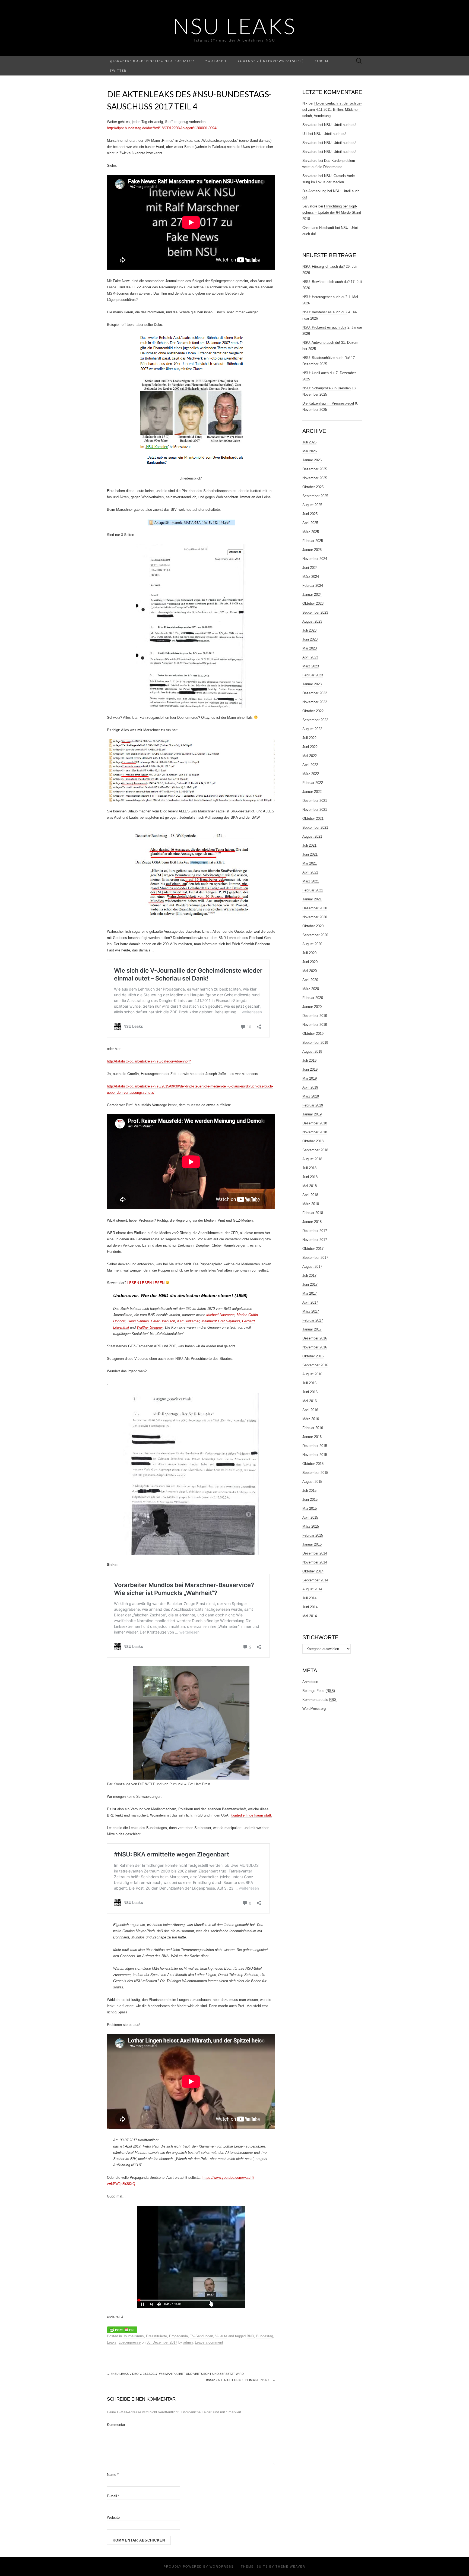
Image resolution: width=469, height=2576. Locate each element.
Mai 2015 (310, 1508)
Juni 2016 (310, 1392)
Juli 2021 (309, 845)
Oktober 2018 (313, 1141)
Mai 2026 (310, 451)
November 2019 (315, 1025)
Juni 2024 (310, 568)
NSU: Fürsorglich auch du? (324, 267)
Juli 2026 (309, 442)
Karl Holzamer (188, 1321)
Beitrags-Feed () (319, 1691)
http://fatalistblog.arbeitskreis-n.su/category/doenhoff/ (149, 1061)
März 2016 (311, 1419)
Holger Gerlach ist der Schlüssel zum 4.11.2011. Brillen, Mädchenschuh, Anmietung (332, 110)
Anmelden (310, 1682)
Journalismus (133, 2336)
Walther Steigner (150, 1327)
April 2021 (310, 872)
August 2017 (312, 1267)
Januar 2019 (312, 1114)
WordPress (222, 2566)
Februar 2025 (313, 541)
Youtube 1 (216, 61)
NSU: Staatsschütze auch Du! (326, 358)
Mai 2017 (310, 1293)
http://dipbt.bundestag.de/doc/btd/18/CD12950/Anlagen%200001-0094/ (162, 128)
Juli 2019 (309, 1060)
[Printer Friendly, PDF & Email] (122, 2329)
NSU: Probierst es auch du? (324, 327)
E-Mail (113, 2496)
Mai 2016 (310, 1401)
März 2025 (311, 532)
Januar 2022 (312, 792)
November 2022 (315, 702)
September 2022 (315, 720)
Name (113, 2475)
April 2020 (310, 980)
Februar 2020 (313, 998)
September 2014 (315, 1580)
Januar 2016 (312, 1437)
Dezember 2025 (315, 469)
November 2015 (315, 1455)
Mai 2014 (310, 1616)
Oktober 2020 (313, 926)
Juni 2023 (310, 639)
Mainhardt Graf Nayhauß (221, 1321)
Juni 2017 (310, 1284)
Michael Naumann (220, 1315)
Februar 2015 (313, 1535)
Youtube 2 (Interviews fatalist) (271, 61)
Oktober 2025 (313, 487)
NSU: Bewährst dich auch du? (326, 282)
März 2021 (311, 881)
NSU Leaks (234, 26)
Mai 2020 (310, 971)
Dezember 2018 (315, 1123)
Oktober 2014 (313, 1571)
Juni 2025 (310, 514)
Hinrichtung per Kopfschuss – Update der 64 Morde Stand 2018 (332, 212)
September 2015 (315, 1473)
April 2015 (310, 1517)
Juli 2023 (309, 630)
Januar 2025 (312, 550)
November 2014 (315, 1562)
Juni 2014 (310, 1607)
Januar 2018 (312, 1222)
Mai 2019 (310, 1078)
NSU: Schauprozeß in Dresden (327, 388)
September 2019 (315, 1043)
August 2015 (312, 1482)
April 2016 (310, 1410)
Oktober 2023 (313, 603)
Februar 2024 (313, 586)
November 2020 (315, 917)
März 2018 (311, 1204)
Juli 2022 (309, 738)
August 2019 (312, 1051)
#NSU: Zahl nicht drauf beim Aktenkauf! (241, 2380)
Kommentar (116, 2425)
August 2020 (312, 944)
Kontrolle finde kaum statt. (251, 1815)
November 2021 (315, 810)
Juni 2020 (310, 962)
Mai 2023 (310, 648)
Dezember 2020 (315, 908)
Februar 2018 (313, 1213)
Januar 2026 (312, 460)
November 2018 (315, 1132)
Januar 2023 (312, 684)
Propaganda (178, 2336)
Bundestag (265, 2336)
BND (250, 2336)
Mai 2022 (310, 756)
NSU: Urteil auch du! (340, 125)
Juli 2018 (309, 1168)
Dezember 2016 (315, 1338)
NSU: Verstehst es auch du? (325, 312)
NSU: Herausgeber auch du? (325, 297)
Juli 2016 (309, 1383)
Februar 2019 (313, 1105)
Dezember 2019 (315, 1016)
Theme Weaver (290, 2566)
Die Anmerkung (314, 191)
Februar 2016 (313, 1428)
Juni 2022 (310, 747)
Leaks (112, 2342)
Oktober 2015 (313, 1464)
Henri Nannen (138, 1321)
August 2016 (312, 1374)
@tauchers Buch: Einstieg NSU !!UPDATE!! (152, 61)
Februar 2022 (313, 783)
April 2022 (310, 765)
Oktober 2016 (313, 1356)
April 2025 (310, 523)
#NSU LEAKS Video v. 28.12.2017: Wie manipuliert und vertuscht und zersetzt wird (175, 2374)
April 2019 (310, 1087)
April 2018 (310, 1195)
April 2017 (310, 1302)
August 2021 (312, 836)
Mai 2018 (310, 1186)
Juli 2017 (309, 1276)
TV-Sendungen (202, 2336)
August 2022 (312, 729)
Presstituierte (156, 2336)
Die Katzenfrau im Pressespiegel (328, 403)
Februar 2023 (313, 675)
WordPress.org (314, 1709)
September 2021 (315, 827)
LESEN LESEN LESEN (146, 1283)
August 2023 (312, 621)
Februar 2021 (313, 890)
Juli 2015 (309, 1491)
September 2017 (315, 1258)
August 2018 (312, 1159)
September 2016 (315, 1365)
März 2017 (311, 1311)
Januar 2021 (312, 899)
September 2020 (315, 935)
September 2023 (315, 612)
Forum (322, 61)
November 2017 (315, 1240)
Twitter (118, 70)
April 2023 (310, 657)
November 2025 (315, 478)
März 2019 (311, 1096)
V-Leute (221, 2336)
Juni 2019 (310, 1069)
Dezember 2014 (315, 1553)
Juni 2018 (310, 1177)
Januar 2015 (312, 1544)
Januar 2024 (312, 595)
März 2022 (311, 774)
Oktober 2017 (313, 1249)
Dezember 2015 (315, 1446)
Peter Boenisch (163, 1321)
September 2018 (315, 1150)
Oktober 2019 (313, 1034)
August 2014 (312, 1589)
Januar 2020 (312, 1007)
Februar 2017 (313, 1320)
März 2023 (311, 666)
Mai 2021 (310, 863)
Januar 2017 (312, 1329)
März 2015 (311, 1526)
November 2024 (315, 559)
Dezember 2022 (315, 693)
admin (188, 2342)
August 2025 (312, 505)
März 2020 (311, 989)
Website (113, 2517)
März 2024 (311, 577)
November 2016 (315, 1347)
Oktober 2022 (313, 711)
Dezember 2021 (315, 801)
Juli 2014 (309, 1598)
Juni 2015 (310, 1500)
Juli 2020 (309, 953)
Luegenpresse (130, 2342)
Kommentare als (319, 1700)
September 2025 (315, 496)
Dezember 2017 (315, 1231)
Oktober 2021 (313, 819)
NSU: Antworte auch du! (321, 343)
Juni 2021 (310, 854)
